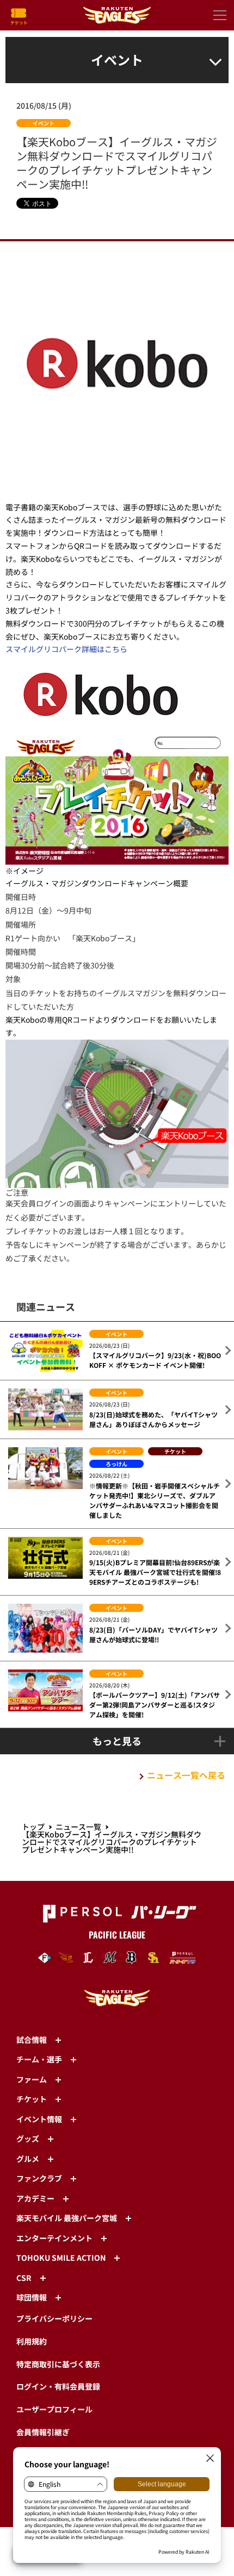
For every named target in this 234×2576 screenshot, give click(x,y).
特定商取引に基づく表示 (58, 2364)
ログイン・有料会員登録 (58, 2386)
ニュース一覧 (78, 1827)
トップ (33, 1827)
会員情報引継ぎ (43, 2432)
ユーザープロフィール (54, 2409)
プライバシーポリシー (54, 2318)
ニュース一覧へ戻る (186, 1775)
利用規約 (32, 2341)
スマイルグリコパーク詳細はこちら (66, 649)
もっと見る (117, 1741)
